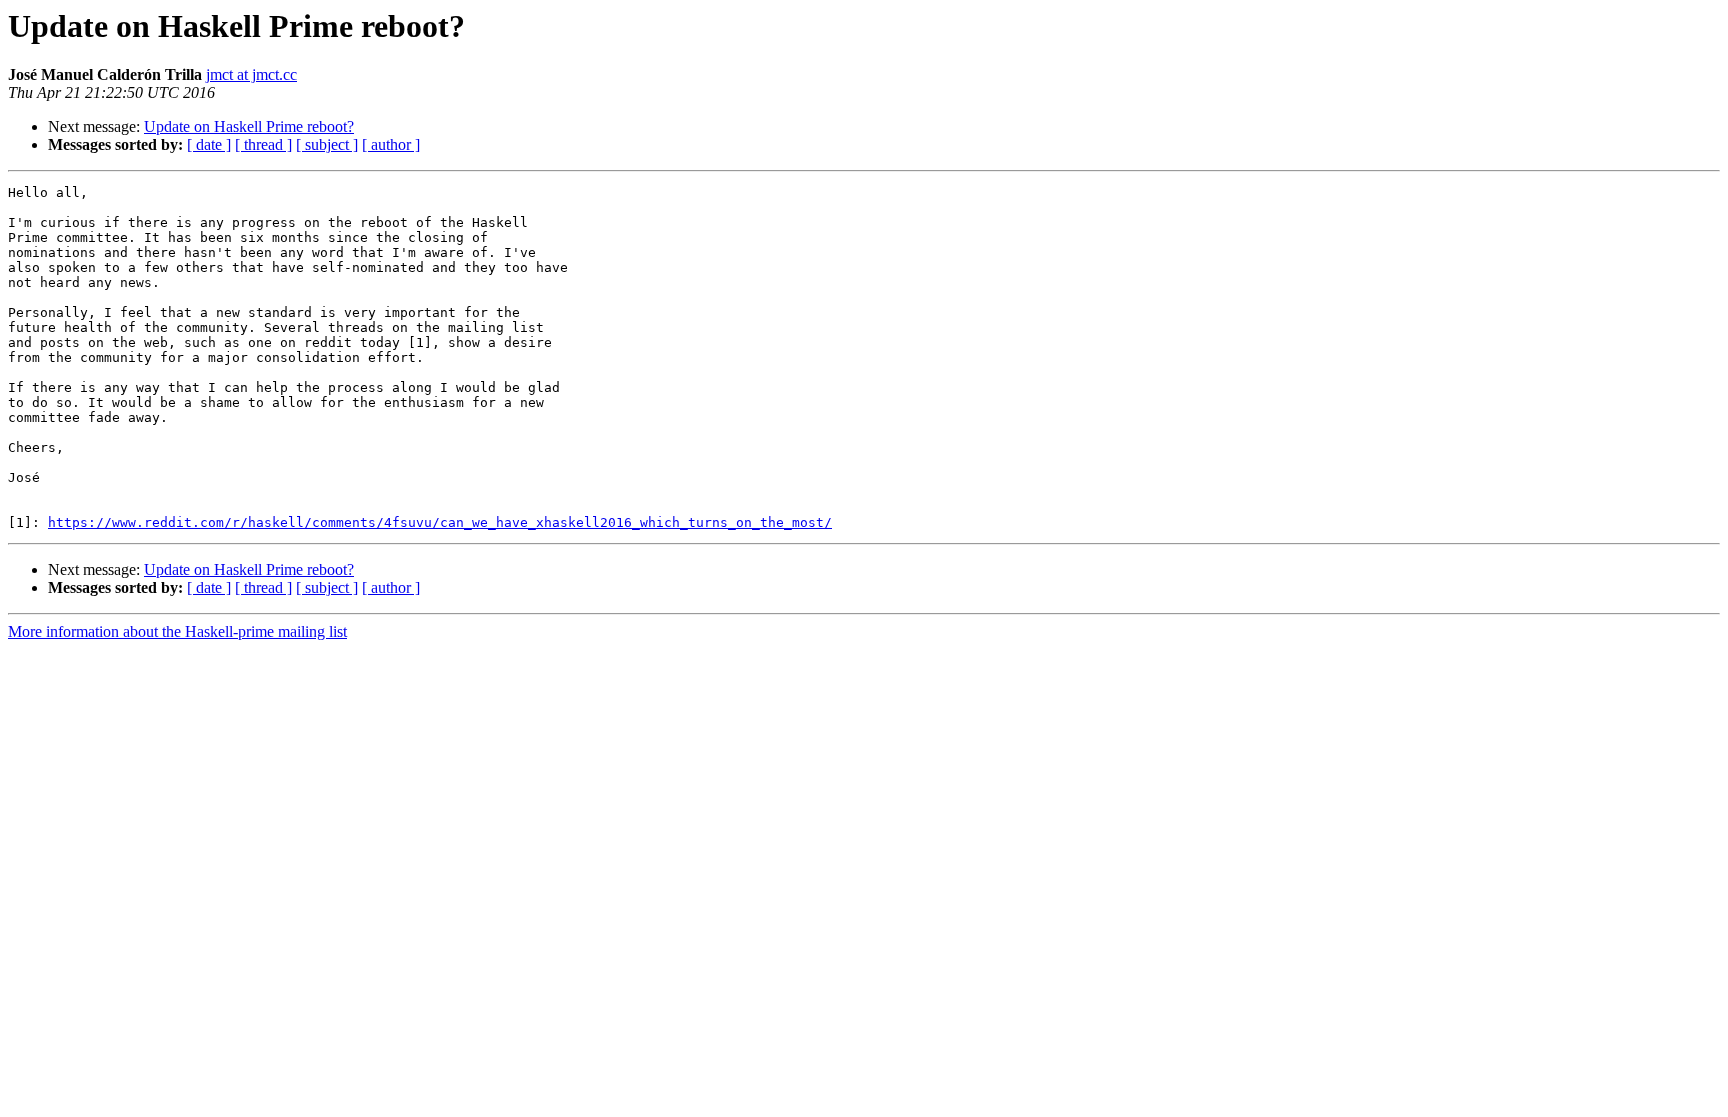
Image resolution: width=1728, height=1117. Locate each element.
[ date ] (209, 144)
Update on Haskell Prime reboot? (249, 126)
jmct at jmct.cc (251, 74)
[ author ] (391, 144)
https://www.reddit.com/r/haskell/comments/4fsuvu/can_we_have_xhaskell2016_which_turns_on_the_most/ (440, 522)
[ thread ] (263, 144)
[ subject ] (327, 144)
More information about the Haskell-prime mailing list (177, 631)
